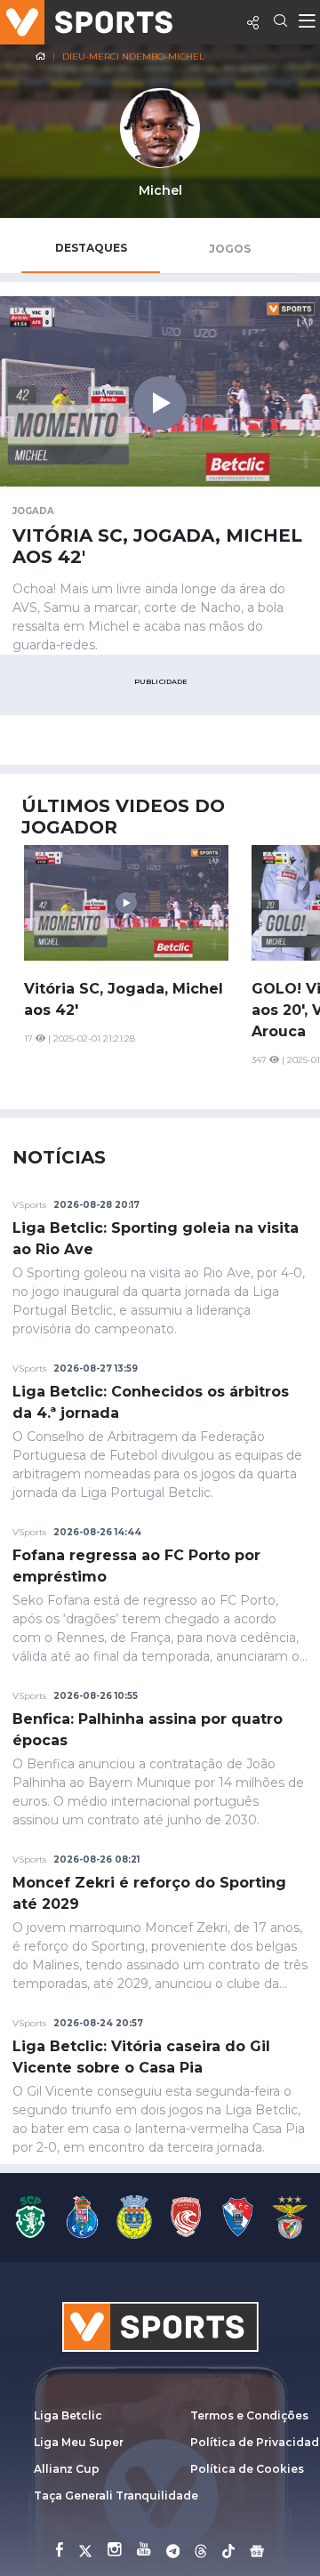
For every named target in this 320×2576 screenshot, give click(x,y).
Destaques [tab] (91, 248)
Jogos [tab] (230, 249)
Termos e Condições (249, 2415)
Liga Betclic (68, 2415)
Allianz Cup (67, 2469)
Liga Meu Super (79, 2442)
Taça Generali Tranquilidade (116, 2495)
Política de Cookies (247, 2469)
